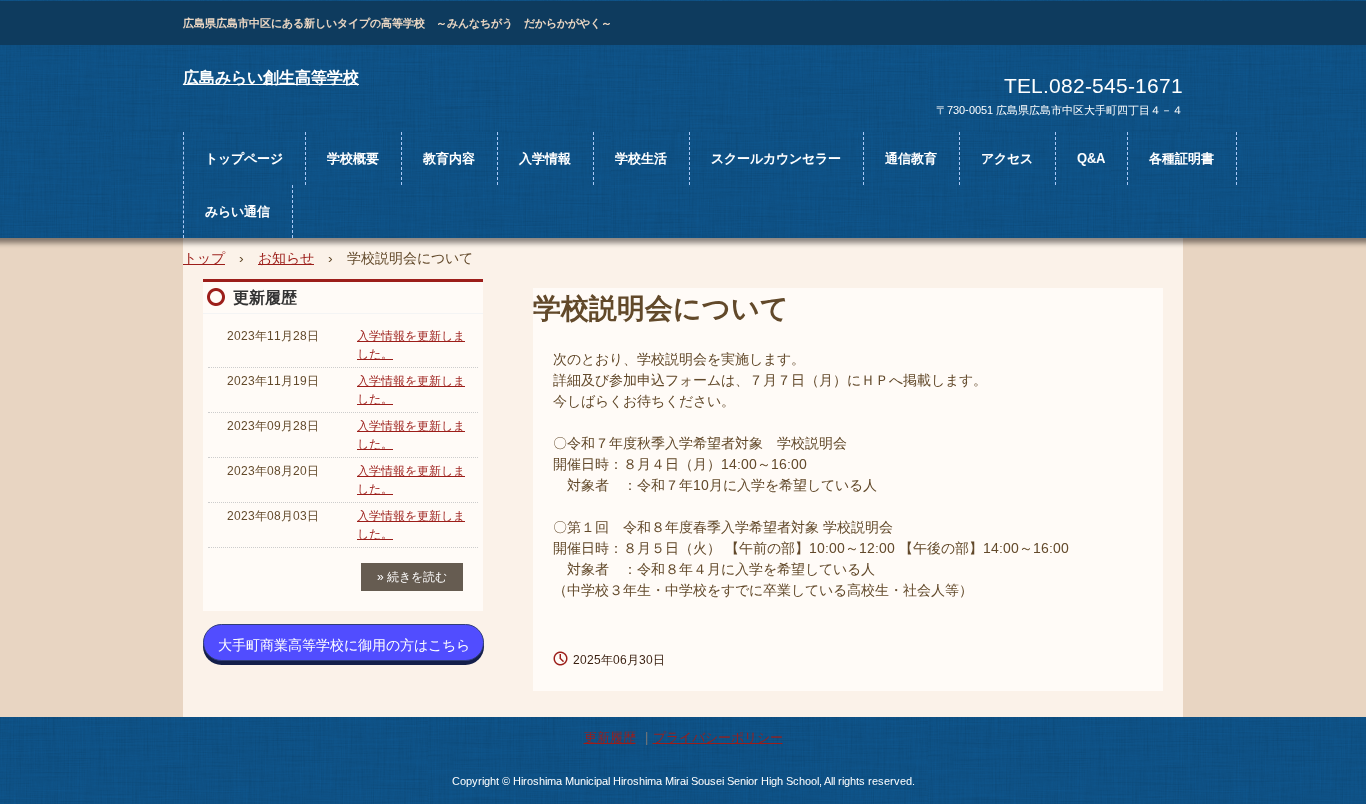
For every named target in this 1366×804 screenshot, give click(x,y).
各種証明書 (1181, 158)
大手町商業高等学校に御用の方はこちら (344, 645)
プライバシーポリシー (718, 737)
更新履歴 (265, 297)
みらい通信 (237, 211)
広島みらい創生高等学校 (271, 77)
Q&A (1091, 158)
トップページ (244, 158)
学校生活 (641, 158)
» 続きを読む (412, 577)
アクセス (1007, 158)
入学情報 (545, 158)
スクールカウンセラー (776, 158)
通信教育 (911, 158)
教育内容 (449, 158)
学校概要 (353, 158)
